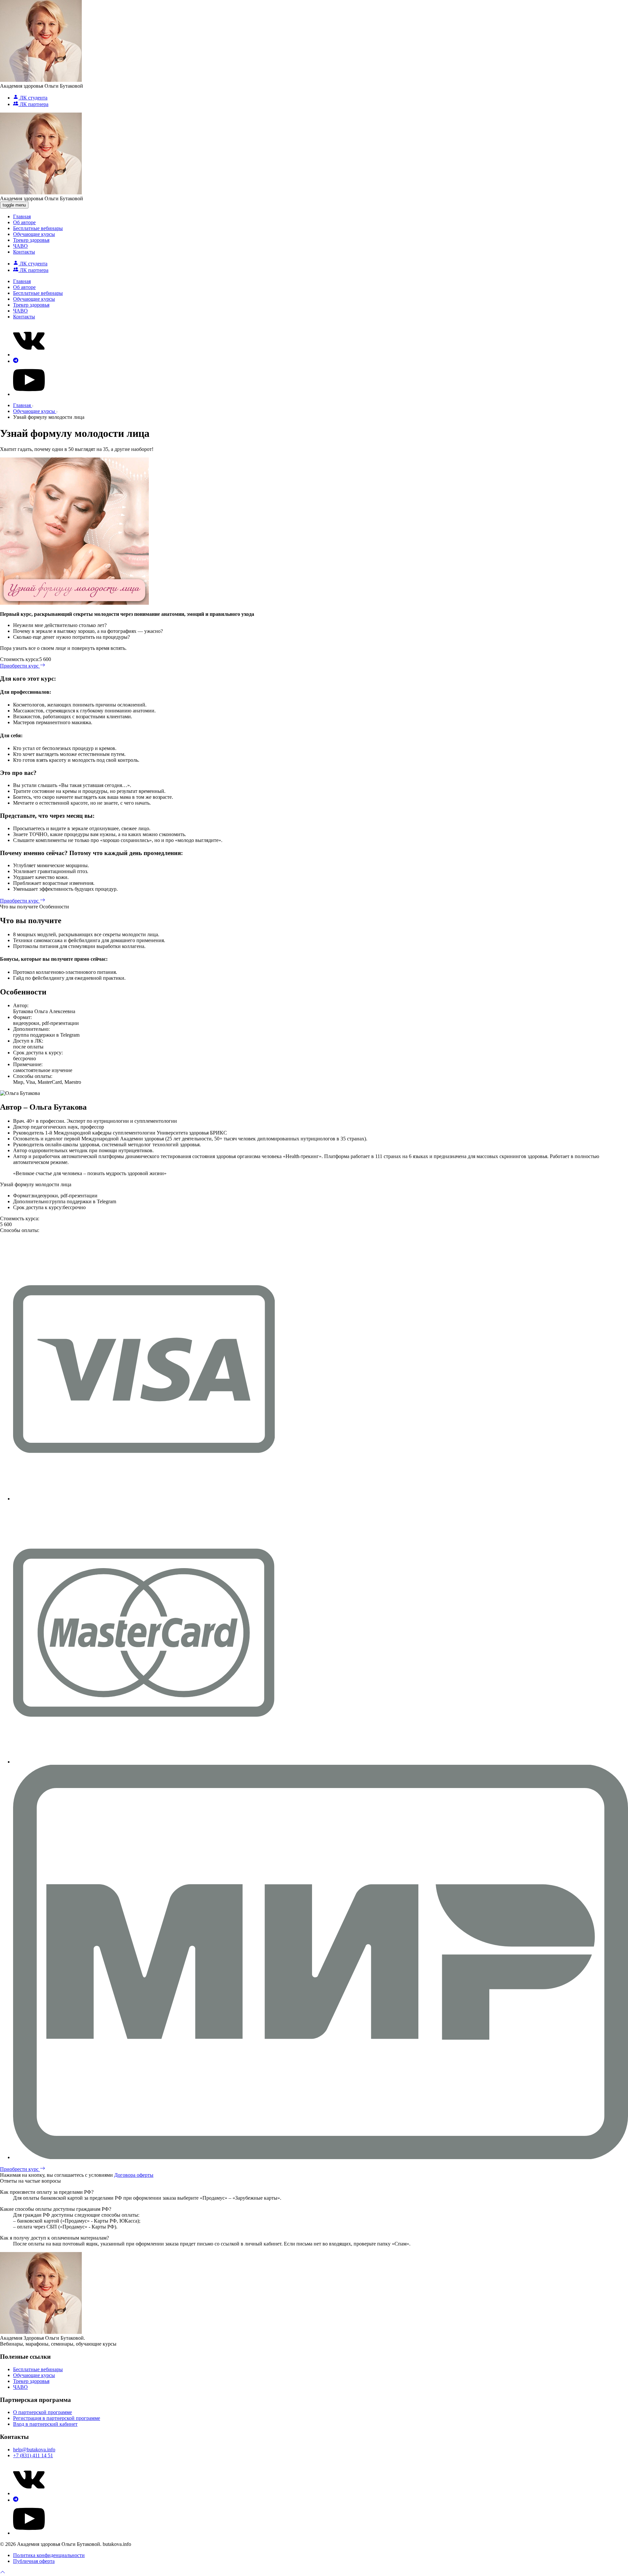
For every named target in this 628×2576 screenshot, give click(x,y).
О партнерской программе (43, 2412)
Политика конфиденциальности (49, 2555)
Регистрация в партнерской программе (57, 2418)
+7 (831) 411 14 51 (33, 2455)
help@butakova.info (34, 2450)
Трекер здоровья (31, 240)
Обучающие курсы (34, 234)
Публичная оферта (34, 2561)
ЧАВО (20, 246)
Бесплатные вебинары (38, 228)
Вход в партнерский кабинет (45, 2424)
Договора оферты (134, 2175)
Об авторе (24, 222)
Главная (22, 216)
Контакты (24, 252)
